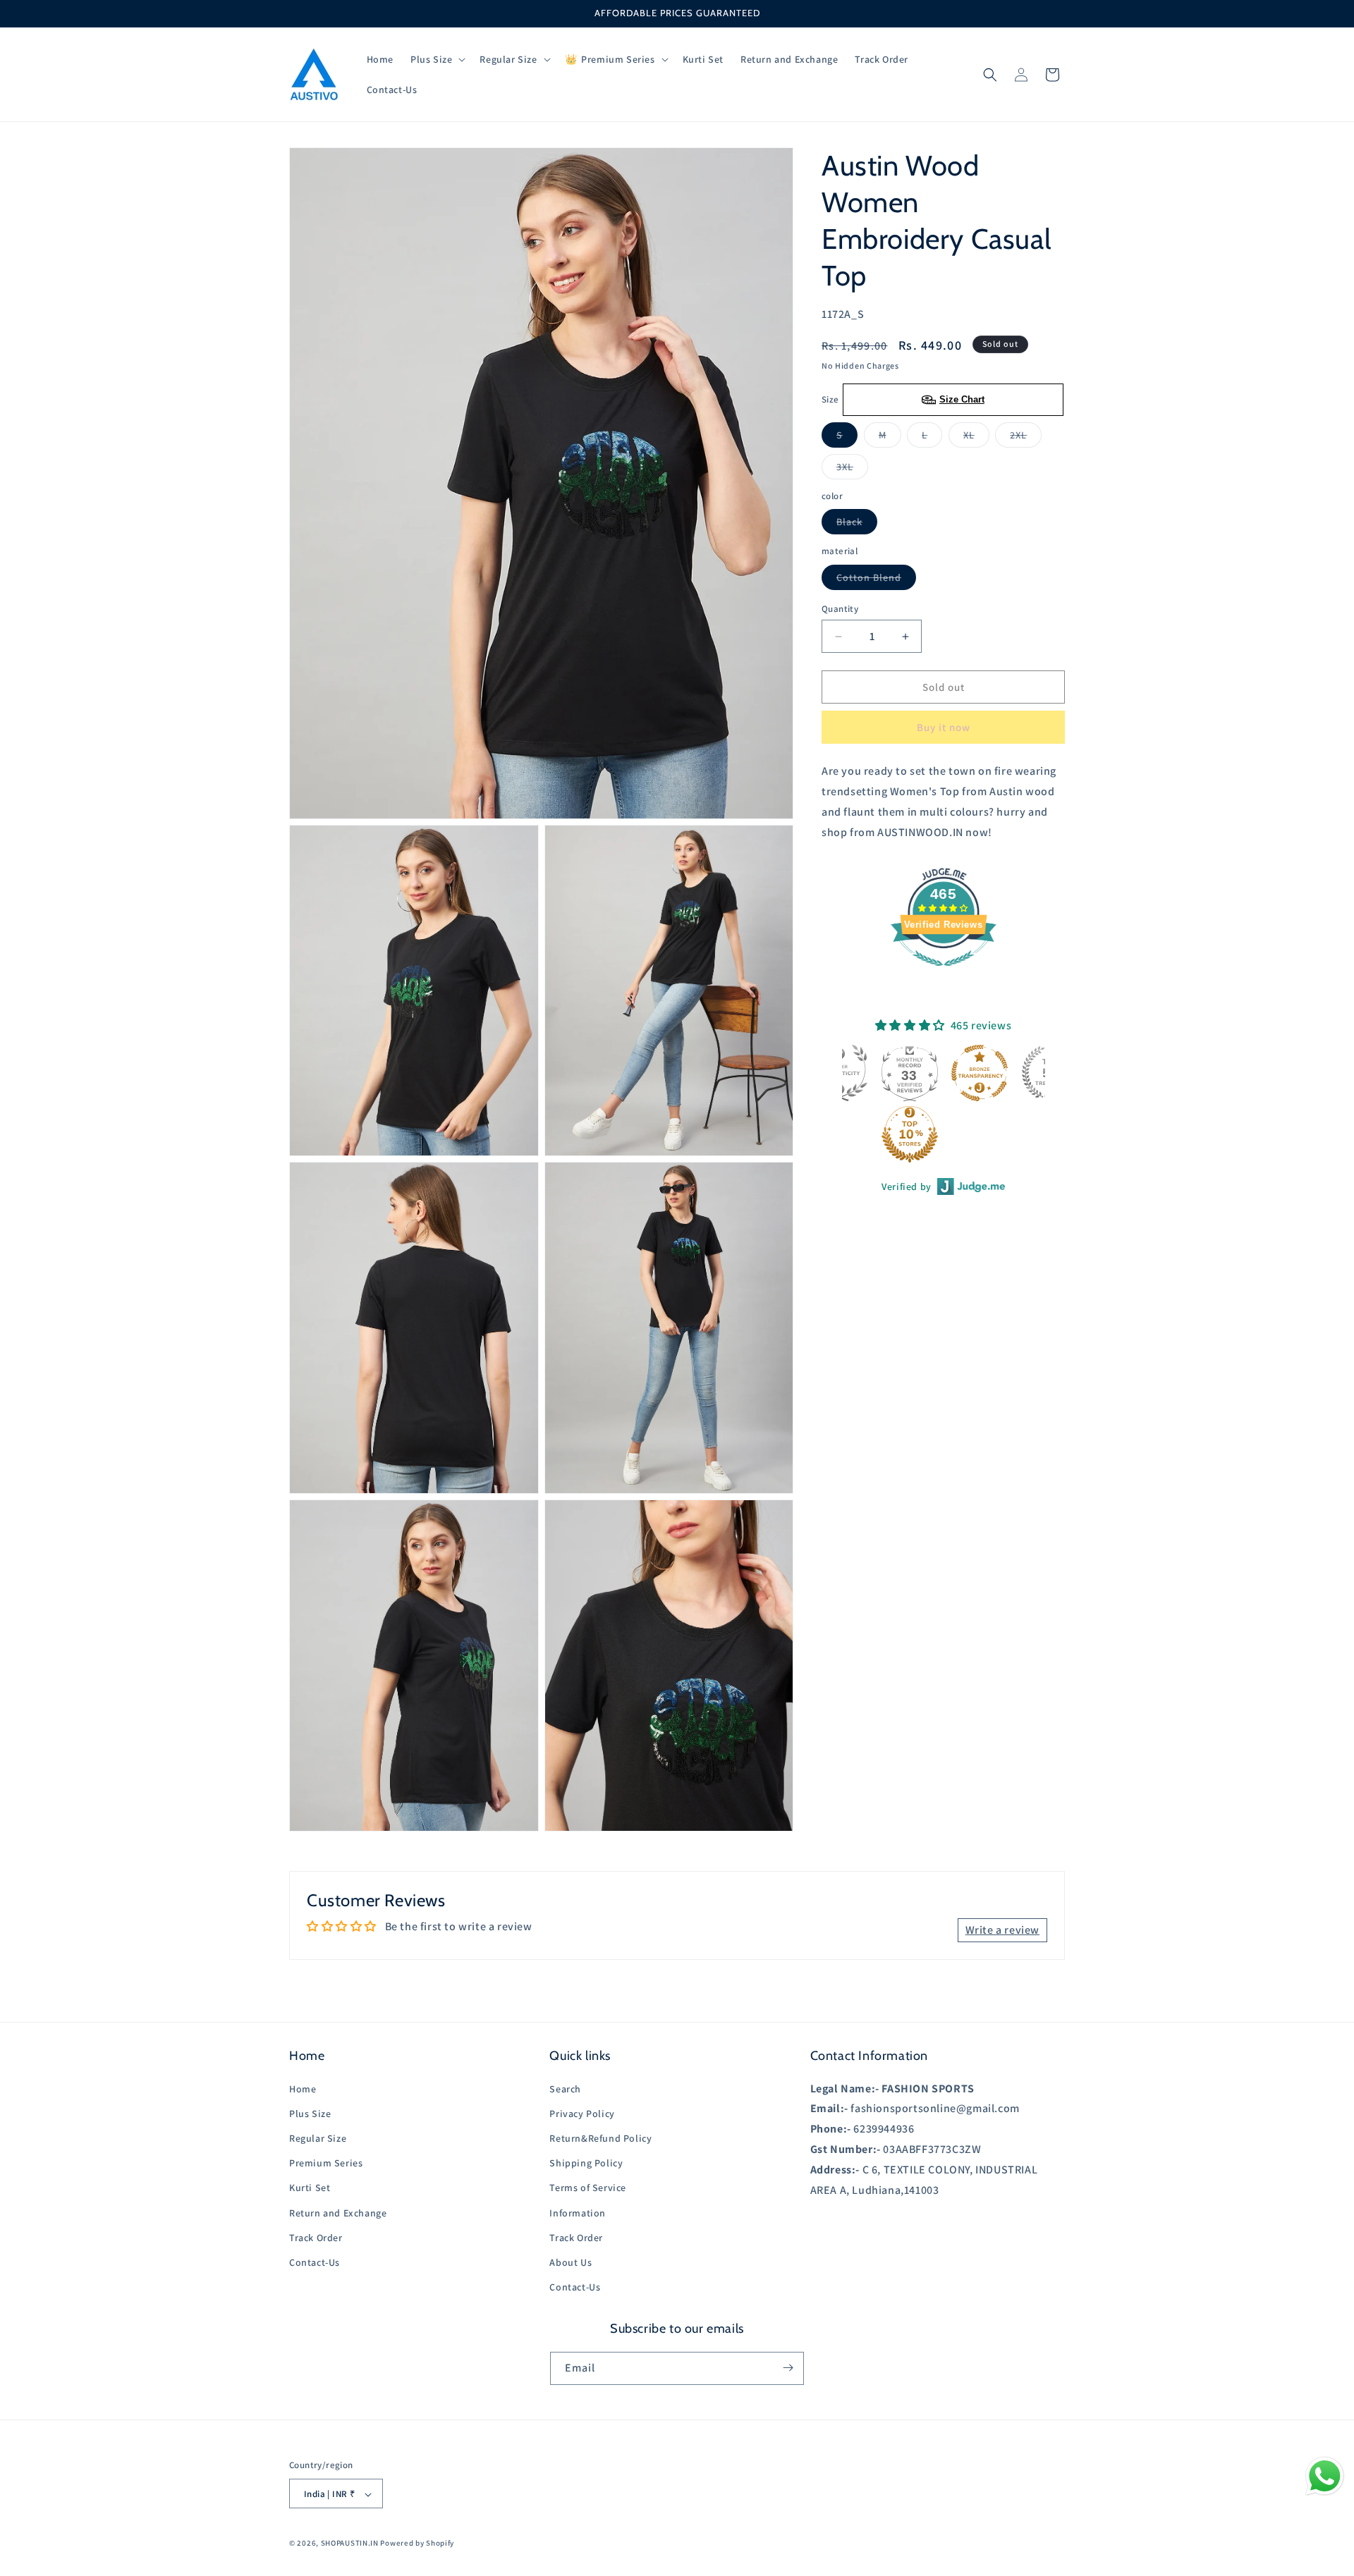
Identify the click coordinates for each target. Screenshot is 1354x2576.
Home (303, 2088)
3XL (852, 470)
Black (857, 525)
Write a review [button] (1002, 1929)
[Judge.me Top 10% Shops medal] (910, 1134)
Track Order (316, 2237)
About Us (571, 2262)
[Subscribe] (788, 2368)
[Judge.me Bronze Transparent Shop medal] (980, 1073)
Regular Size (318, 2138)
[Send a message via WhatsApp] (1325, 2476)
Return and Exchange (338, 2212)
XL (976, 438)
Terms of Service (588, 2188)
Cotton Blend (876, 580)
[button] (437, 59)
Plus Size (310, 2113)
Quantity (840, 609)
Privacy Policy (582, 2113)
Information (578, 2212)
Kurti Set (310, 2188)
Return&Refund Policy (600, 2138)
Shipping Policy (586, 2163)
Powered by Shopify (417, 2544)
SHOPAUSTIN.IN (350, 2544)
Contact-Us (315, 2262)
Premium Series (326, 2163)
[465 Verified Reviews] (944, 973)
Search (565, 2088)
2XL (1026, 438)
